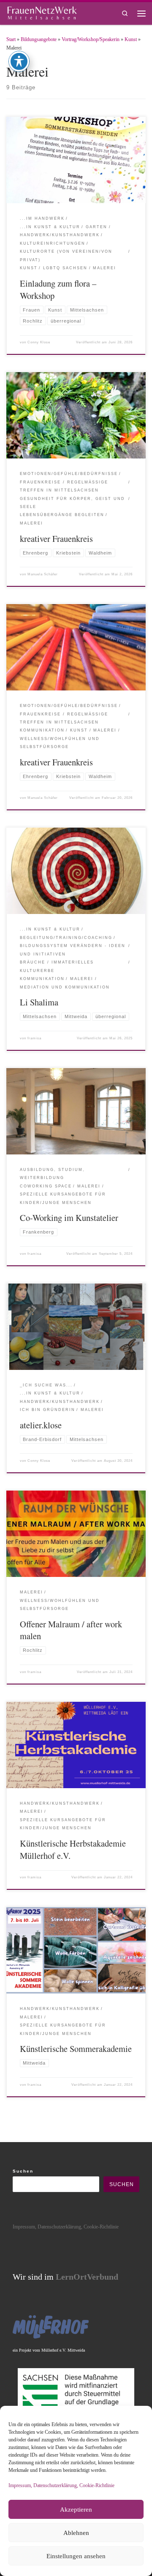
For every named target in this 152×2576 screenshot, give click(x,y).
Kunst (131, 39)
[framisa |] (42, 12)
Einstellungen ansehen (76, 2556)
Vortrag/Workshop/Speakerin (91, 39)
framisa (34, 1038)
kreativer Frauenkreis (56, 538)
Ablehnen (76, 2533)
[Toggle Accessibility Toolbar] (19, 61)
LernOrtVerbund (87, 2277)
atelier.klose (41, 1425)
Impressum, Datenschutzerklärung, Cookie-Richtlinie (61, 2485)
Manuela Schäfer (43, 574)
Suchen (23, 2171)
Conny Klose (39, 342)
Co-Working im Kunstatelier (69, 1218)
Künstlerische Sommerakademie (76, 2049)
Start (11, 39)
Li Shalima (39, 1002)
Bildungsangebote (39, 39)
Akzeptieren (76, 2510)
